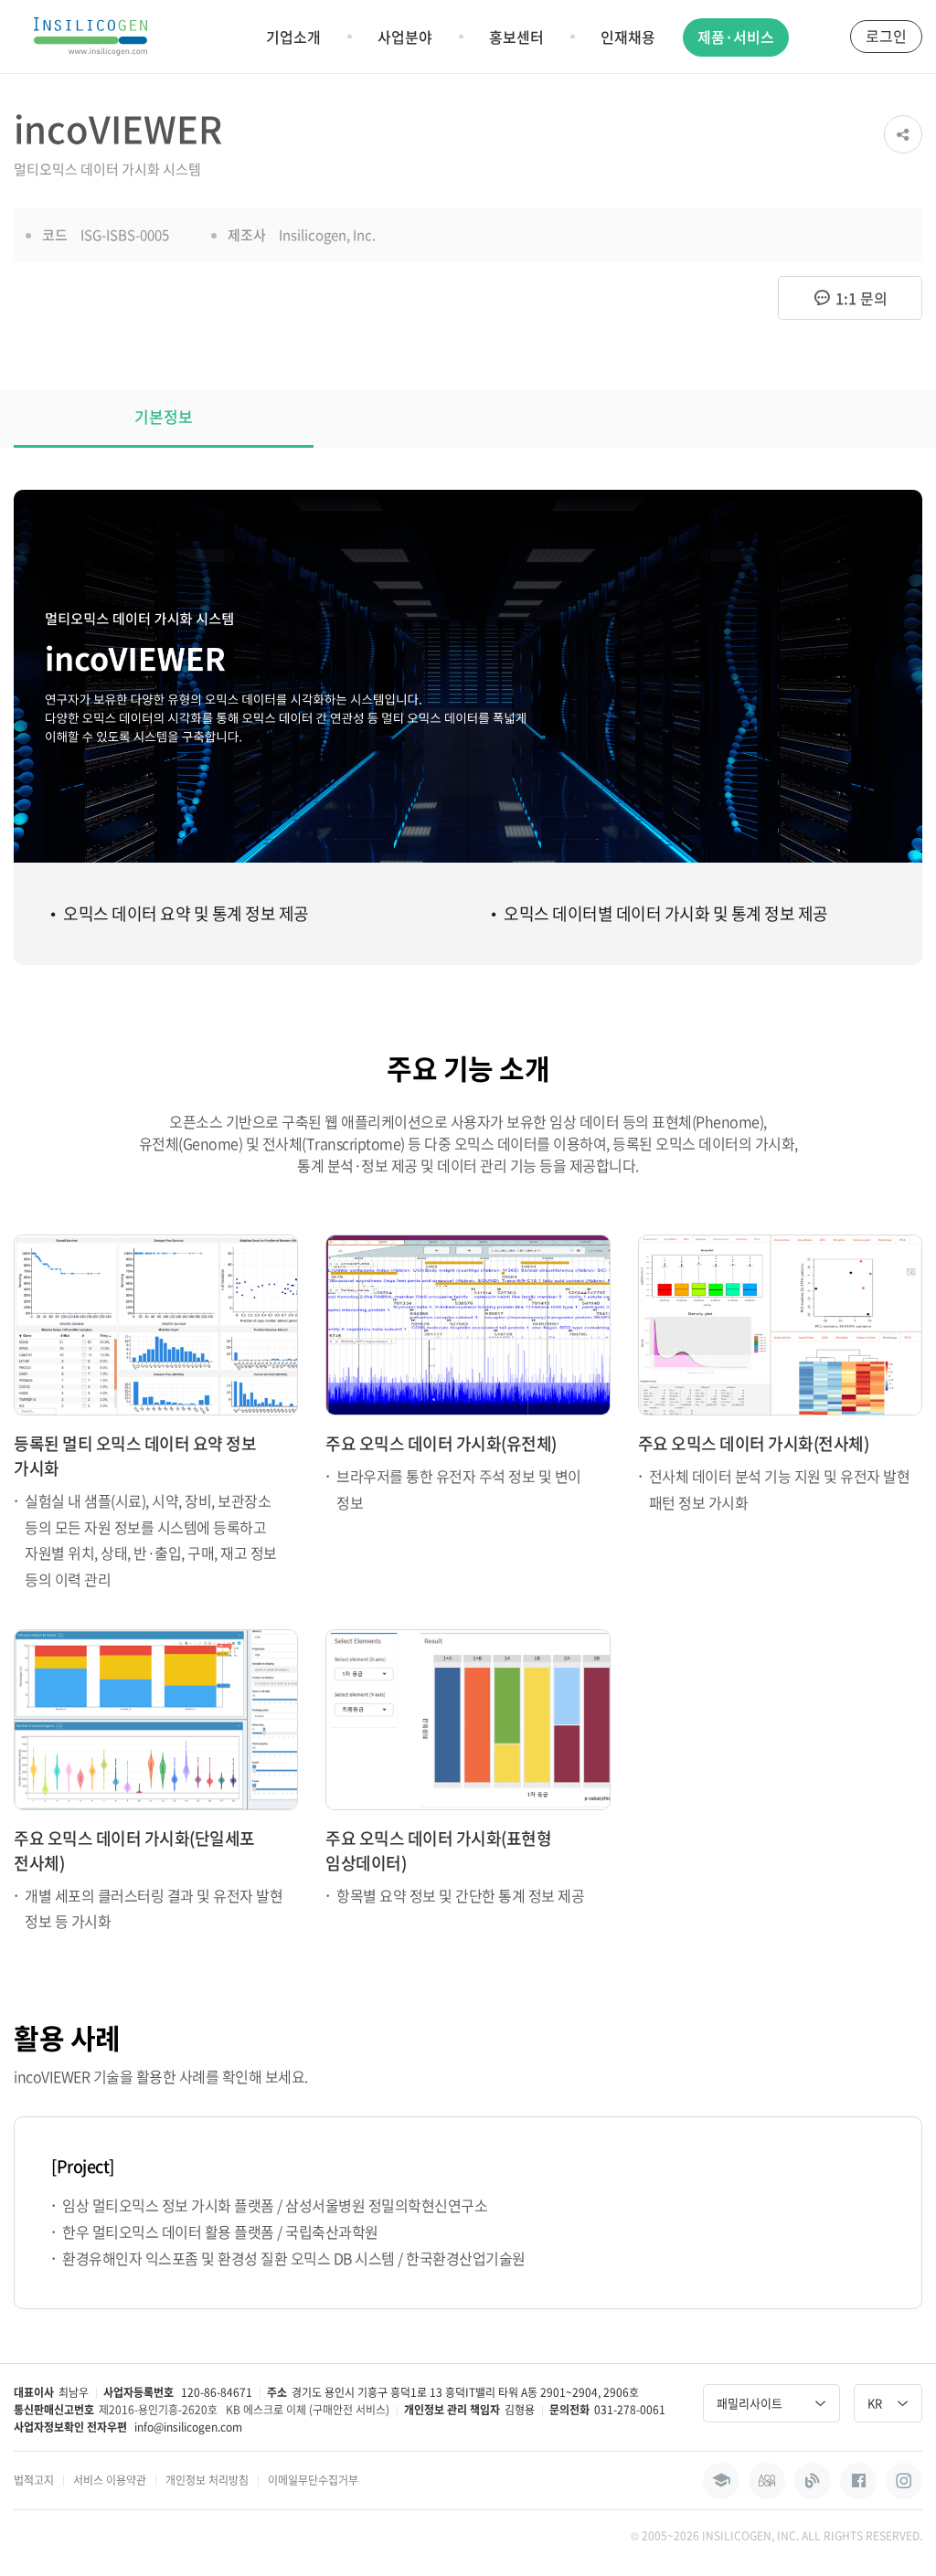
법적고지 (34, 2480)
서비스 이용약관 (110, 2480)
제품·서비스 (736, 37)
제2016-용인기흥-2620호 (158, 2410)
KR (875, 2403)
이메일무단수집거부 (313, 2480)
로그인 (886, 36)
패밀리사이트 (750, 2403)
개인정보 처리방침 (207, 2480)
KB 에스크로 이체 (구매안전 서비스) (308, 2410)
